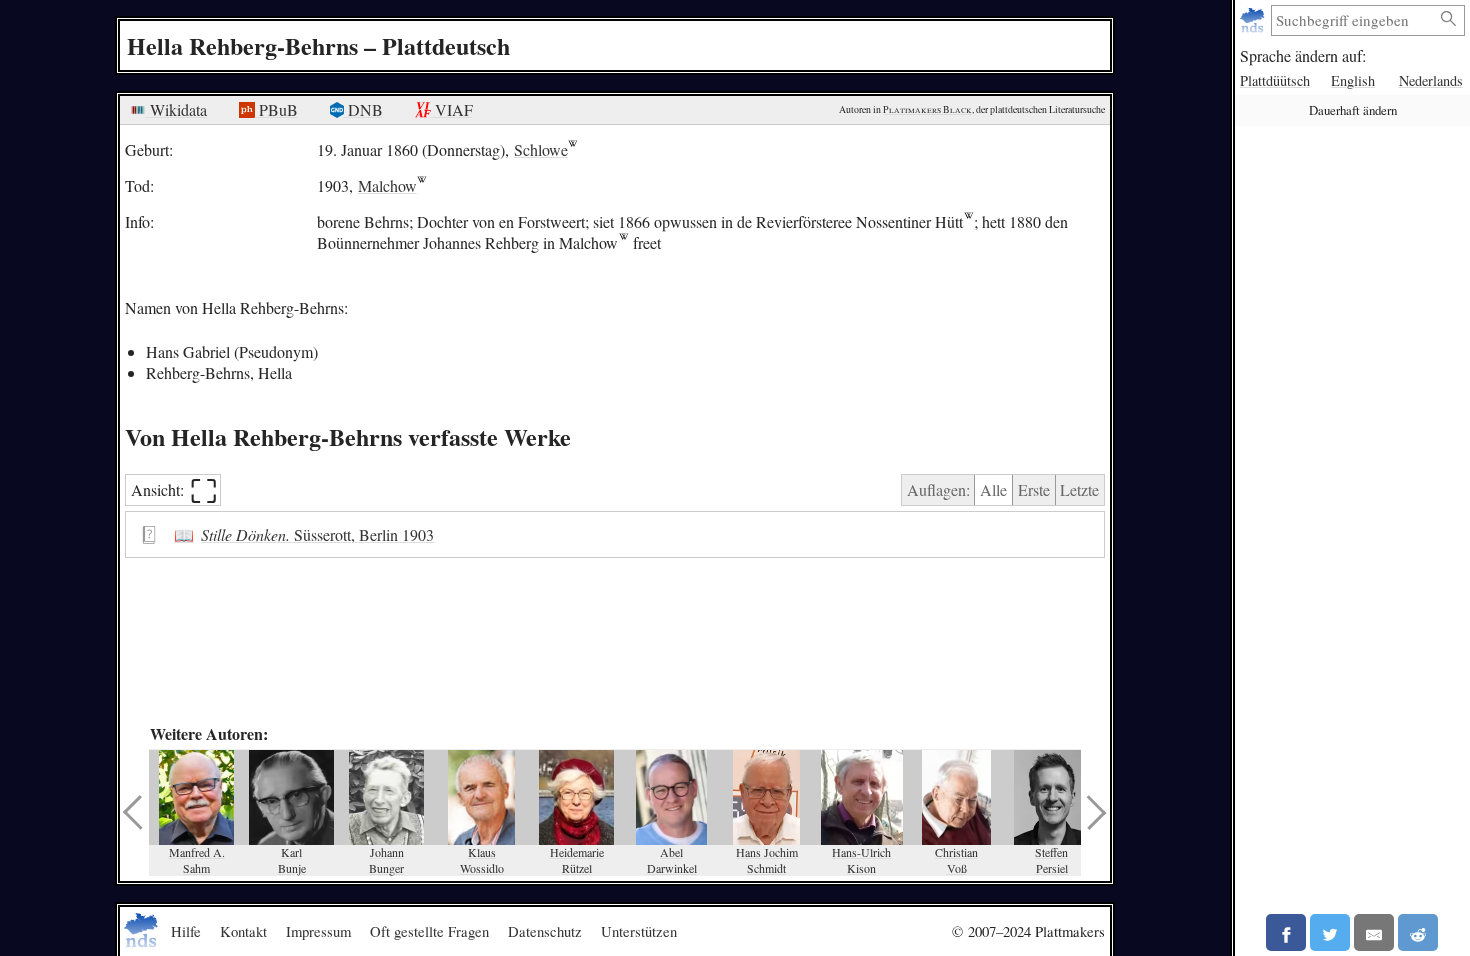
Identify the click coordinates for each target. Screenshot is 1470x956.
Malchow (387, 185)
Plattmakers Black (927, 109)
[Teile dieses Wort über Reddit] (1418, 932)
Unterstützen (639, 931)
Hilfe (186, 931)
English (1353, 80)
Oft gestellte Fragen (429, 931)
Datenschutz (545, 931)
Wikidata (176, 109)
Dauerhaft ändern (1353, 110)
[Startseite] (1254, 20)
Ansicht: (174, 490)
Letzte (1079, 489)
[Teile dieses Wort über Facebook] (1286, 932)
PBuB (276, 109)
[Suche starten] (1449, 19)
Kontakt (243, 931)
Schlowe (541, 149)
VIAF (452, 109)
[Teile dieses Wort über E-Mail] (1374, 932)
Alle (993, 489)
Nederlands (1431, 80)
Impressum (318, 931)
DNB (363, 109)
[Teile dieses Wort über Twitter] (1330, 932)
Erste (1034, 489)
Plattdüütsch (1275, 80)
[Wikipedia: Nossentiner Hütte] (968, 221)
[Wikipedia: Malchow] (623, 242)
